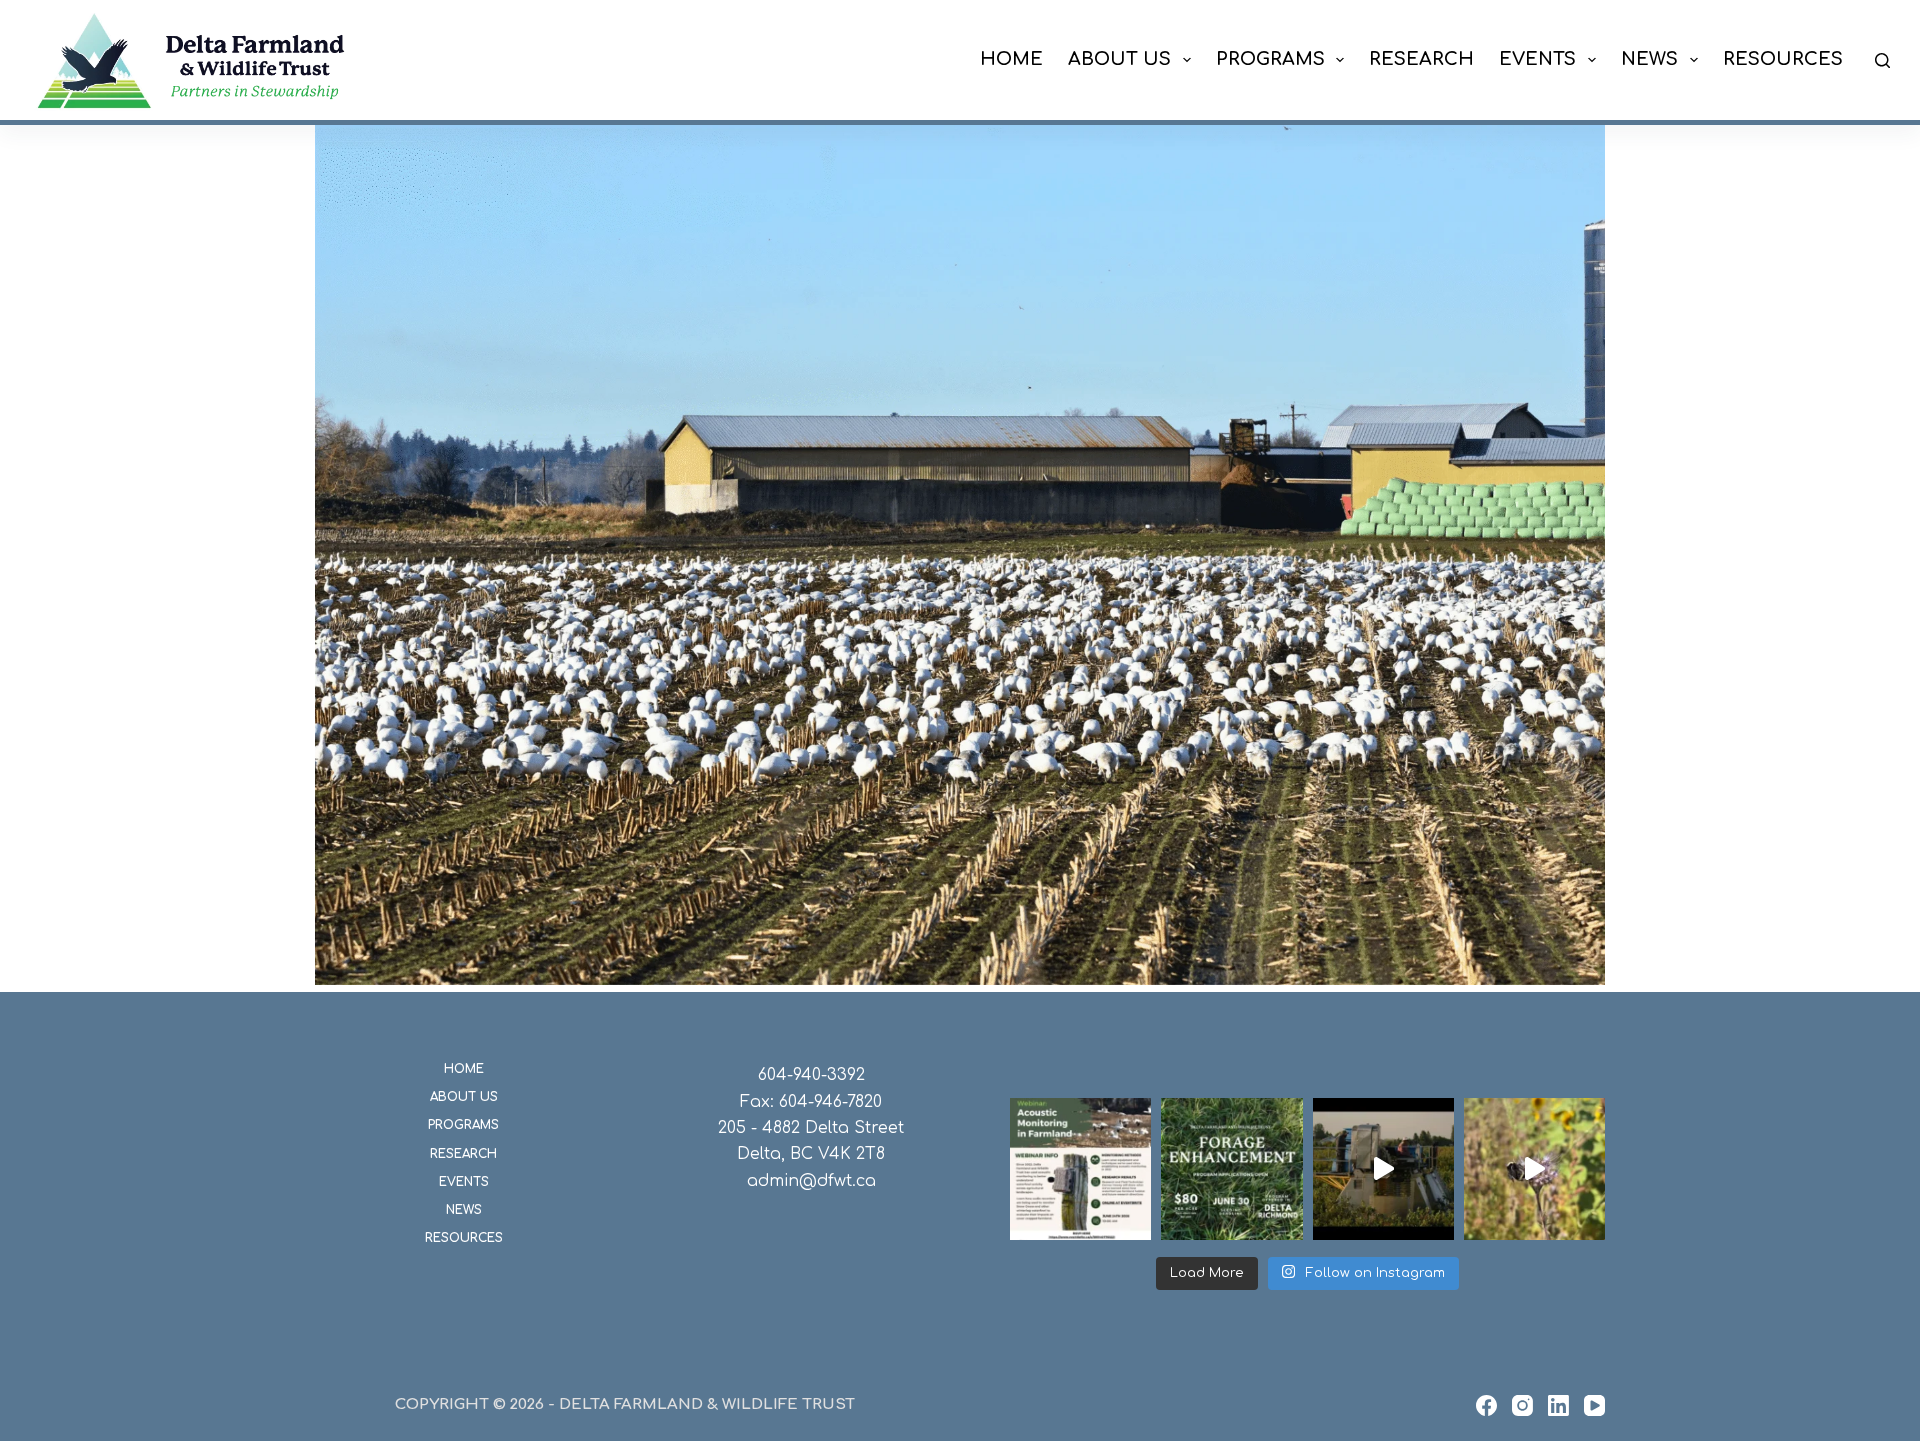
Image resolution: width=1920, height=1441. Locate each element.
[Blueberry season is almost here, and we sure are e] (1383, 1168)
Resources (1783, 59)
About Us (1119, 59)
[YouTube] (1594, 1405)
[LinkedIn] (1558, 1405)
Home (1011, 59)
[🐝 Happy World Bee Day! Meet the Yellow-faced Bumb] (1534, 1168)
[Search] (1882, 60)
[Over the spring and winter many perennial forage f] (1231, 1168)
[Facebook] (1486, 1405)
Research (1421, 59)
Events (1537, 59)
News (1649, 59)
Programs (1270, 59)
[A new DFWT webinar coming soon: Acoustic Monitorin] (1080, 1168)
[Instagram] (1522, 1405)
